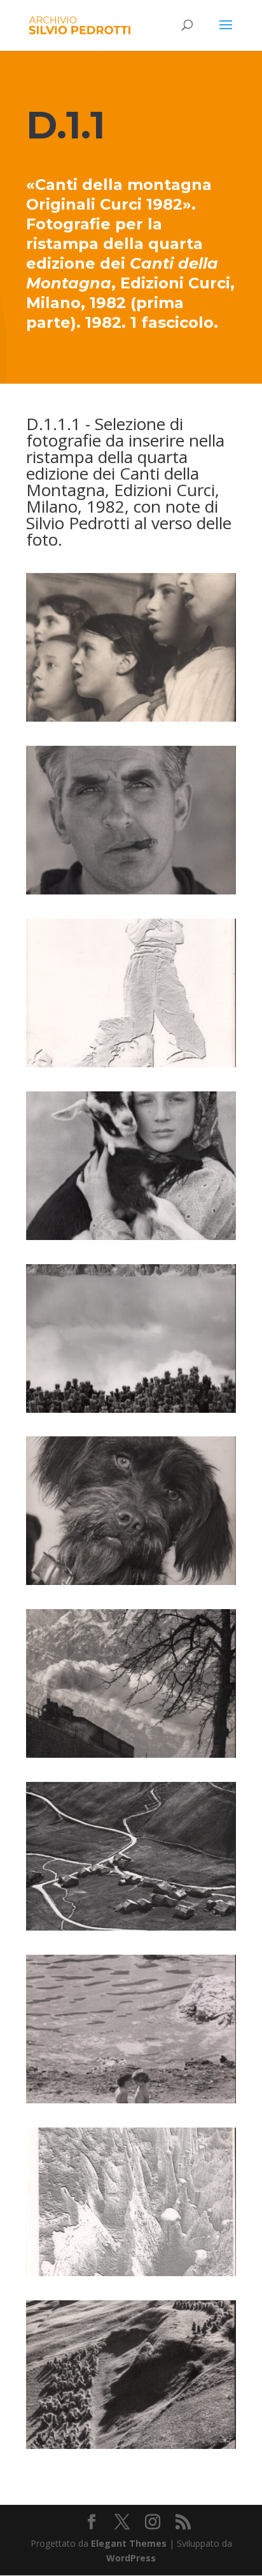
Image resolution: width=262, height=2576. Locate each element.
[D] (131, 718)
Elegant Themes (129, 2543)
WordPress (131, 2558)
